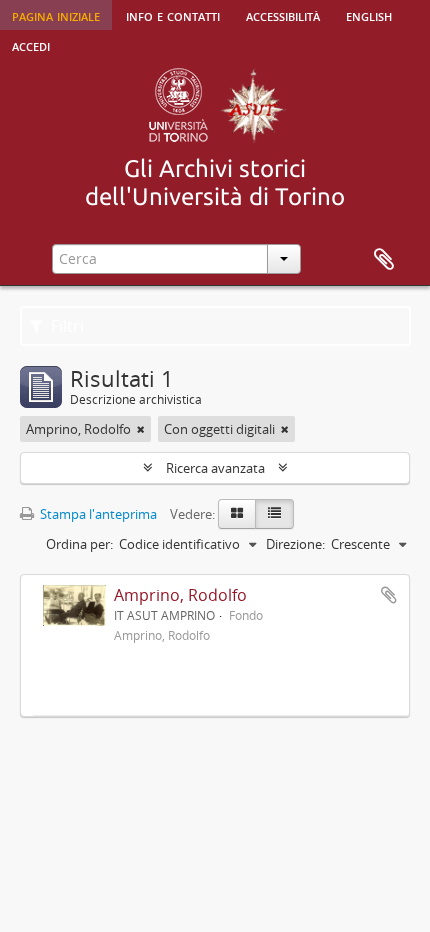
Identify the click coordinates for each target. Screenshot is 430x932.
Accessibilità (283, 15)
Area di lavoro (384, 260)
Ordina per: (79, 544)
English (369, 15)
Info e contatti (173, 15)
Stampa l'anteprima (97, 514)
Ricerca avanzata (215, 468)
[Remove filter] (141, 429)
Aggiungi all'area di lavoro (389, 595)
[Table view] (274, 514)
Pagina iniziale (56, 15)
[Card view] (237, 514)
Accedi (31, 45)
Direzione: (295, 544)
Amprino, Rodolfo (180, 595)
